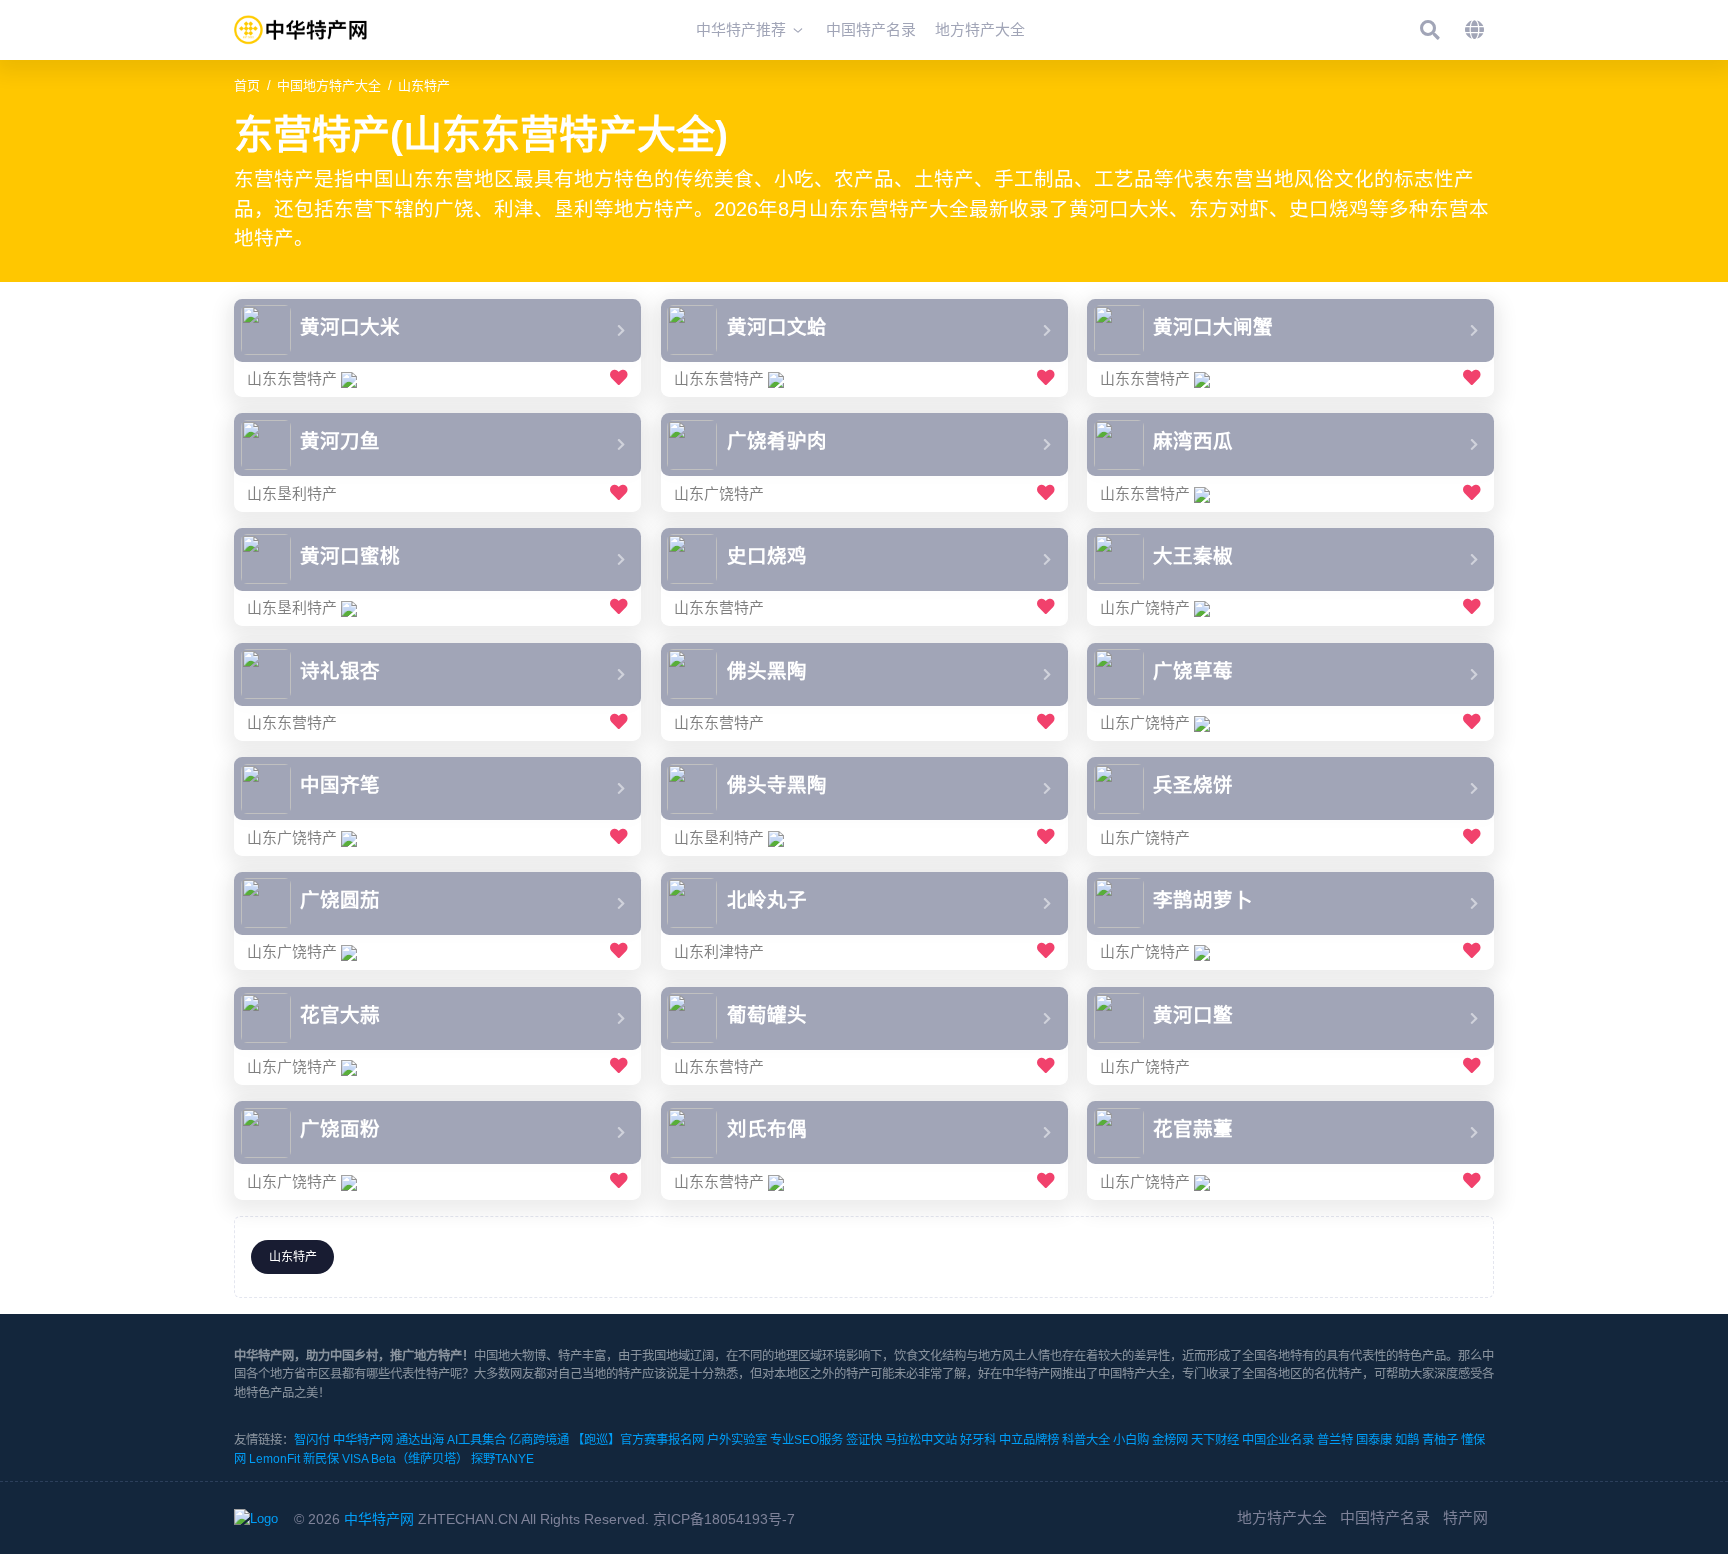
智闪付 (312, 1440)
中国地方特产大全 (329, 85)
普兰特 (1335, 1440)
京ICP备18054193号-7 (724, 1519)
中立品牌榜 (1029, 1440)
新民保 (321, 1459)
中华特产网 (363, 1440)
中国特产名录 (1385, 1517)
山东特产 (424, 85)
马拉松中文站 (921, 1440)
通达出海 (420, 1440)
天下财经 (1215, 1440)
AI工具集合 (476, 1440)
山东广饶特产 (719, 493)
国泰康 (1374, 1440)
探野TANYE (502, 1459)
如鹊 (1407, 1440)
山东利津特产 (719, 951)
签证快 (864, 1440)
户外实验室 (737, 1440)
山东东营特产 (292, 378)
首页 (247, 85)
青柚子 (1440, 1440)
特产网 (1465, 1517)
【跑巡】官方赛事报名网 (638, 1440)
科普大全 (1086, 1440)
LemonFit (274, 1459)
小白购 (1131, 1440)
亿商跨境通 (539, 1440)
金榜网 (1170, 1440)
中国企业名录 (1278, 1440)
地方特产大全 (1282, 1517)
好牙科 (978, 1440)
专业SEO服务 (806, 1440)
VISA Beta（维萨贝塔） (405, 1459)
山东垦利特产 (292, 493)
